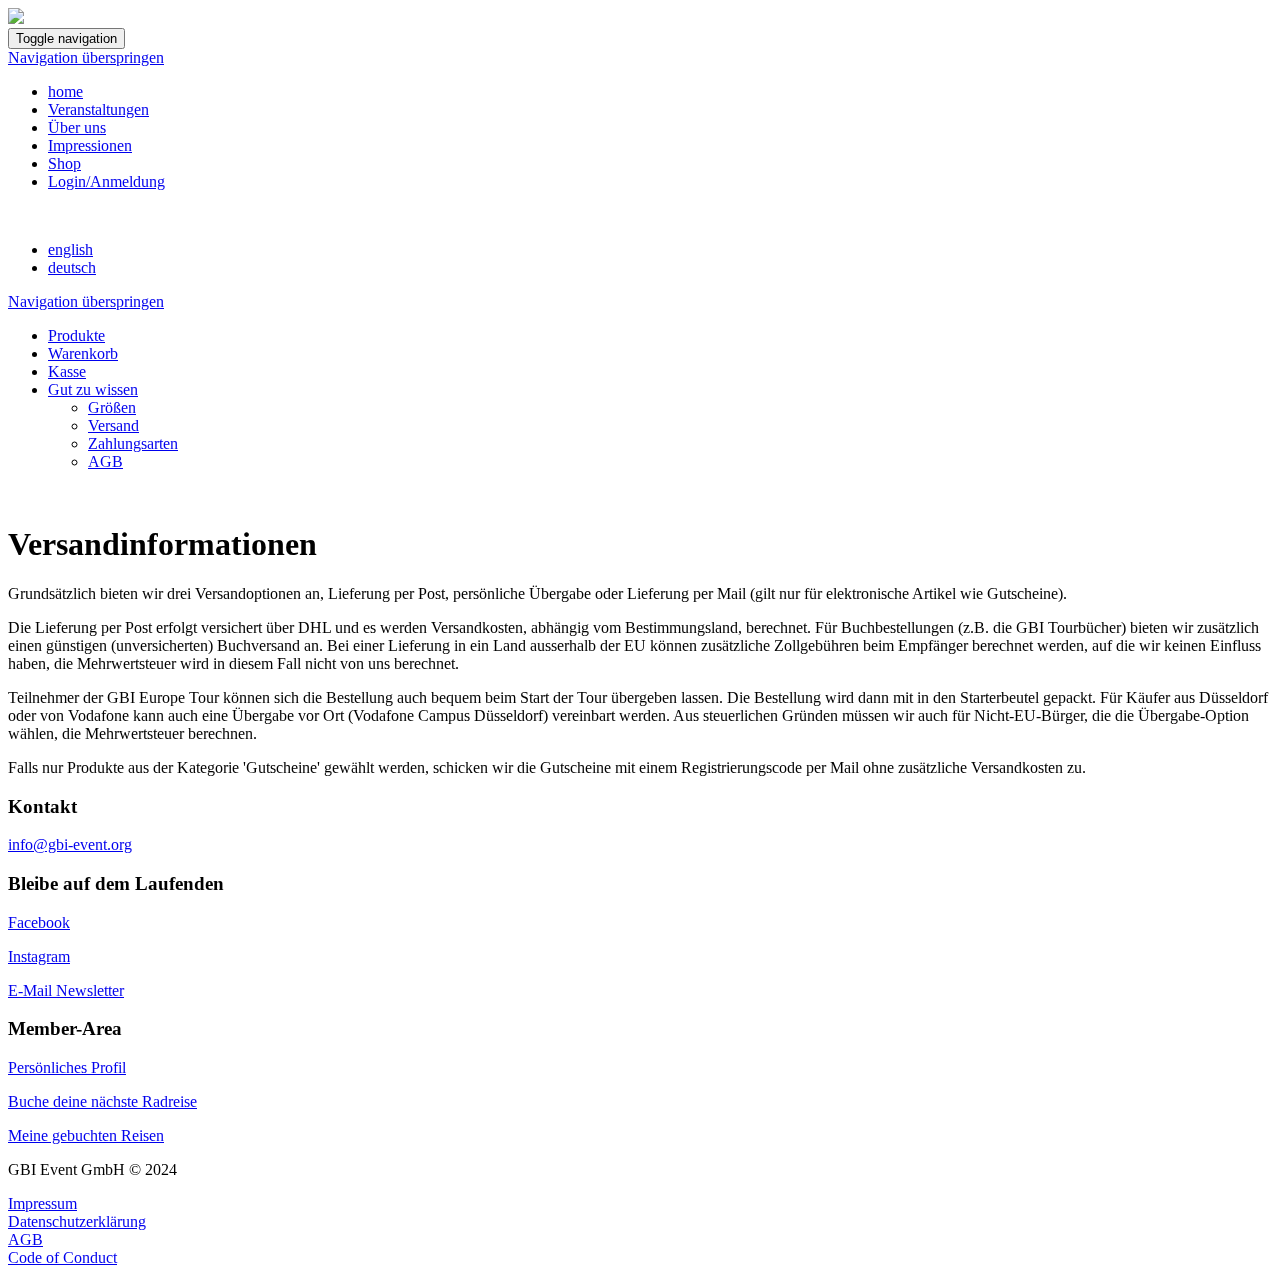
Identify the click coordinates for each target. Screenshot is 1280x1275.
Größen (112, 407)
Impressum (42, 1203)
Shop (64, 163)
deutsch (72, 267)
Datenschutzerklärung (77, 1221)
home (65, 91)
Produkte (76, 335)
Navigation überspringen (86, 57)
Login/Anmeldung (106, 181)
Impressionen (90, 145)
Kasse (67, 371)
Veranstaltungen (98, 109)
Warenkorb (83, 353)
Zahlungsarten (133, 443)
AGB (105, 461)
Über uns (77, 127)
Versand (113, 425)
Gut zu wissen (93, 389)
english (70, 249)
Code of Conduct (62, 1257)
